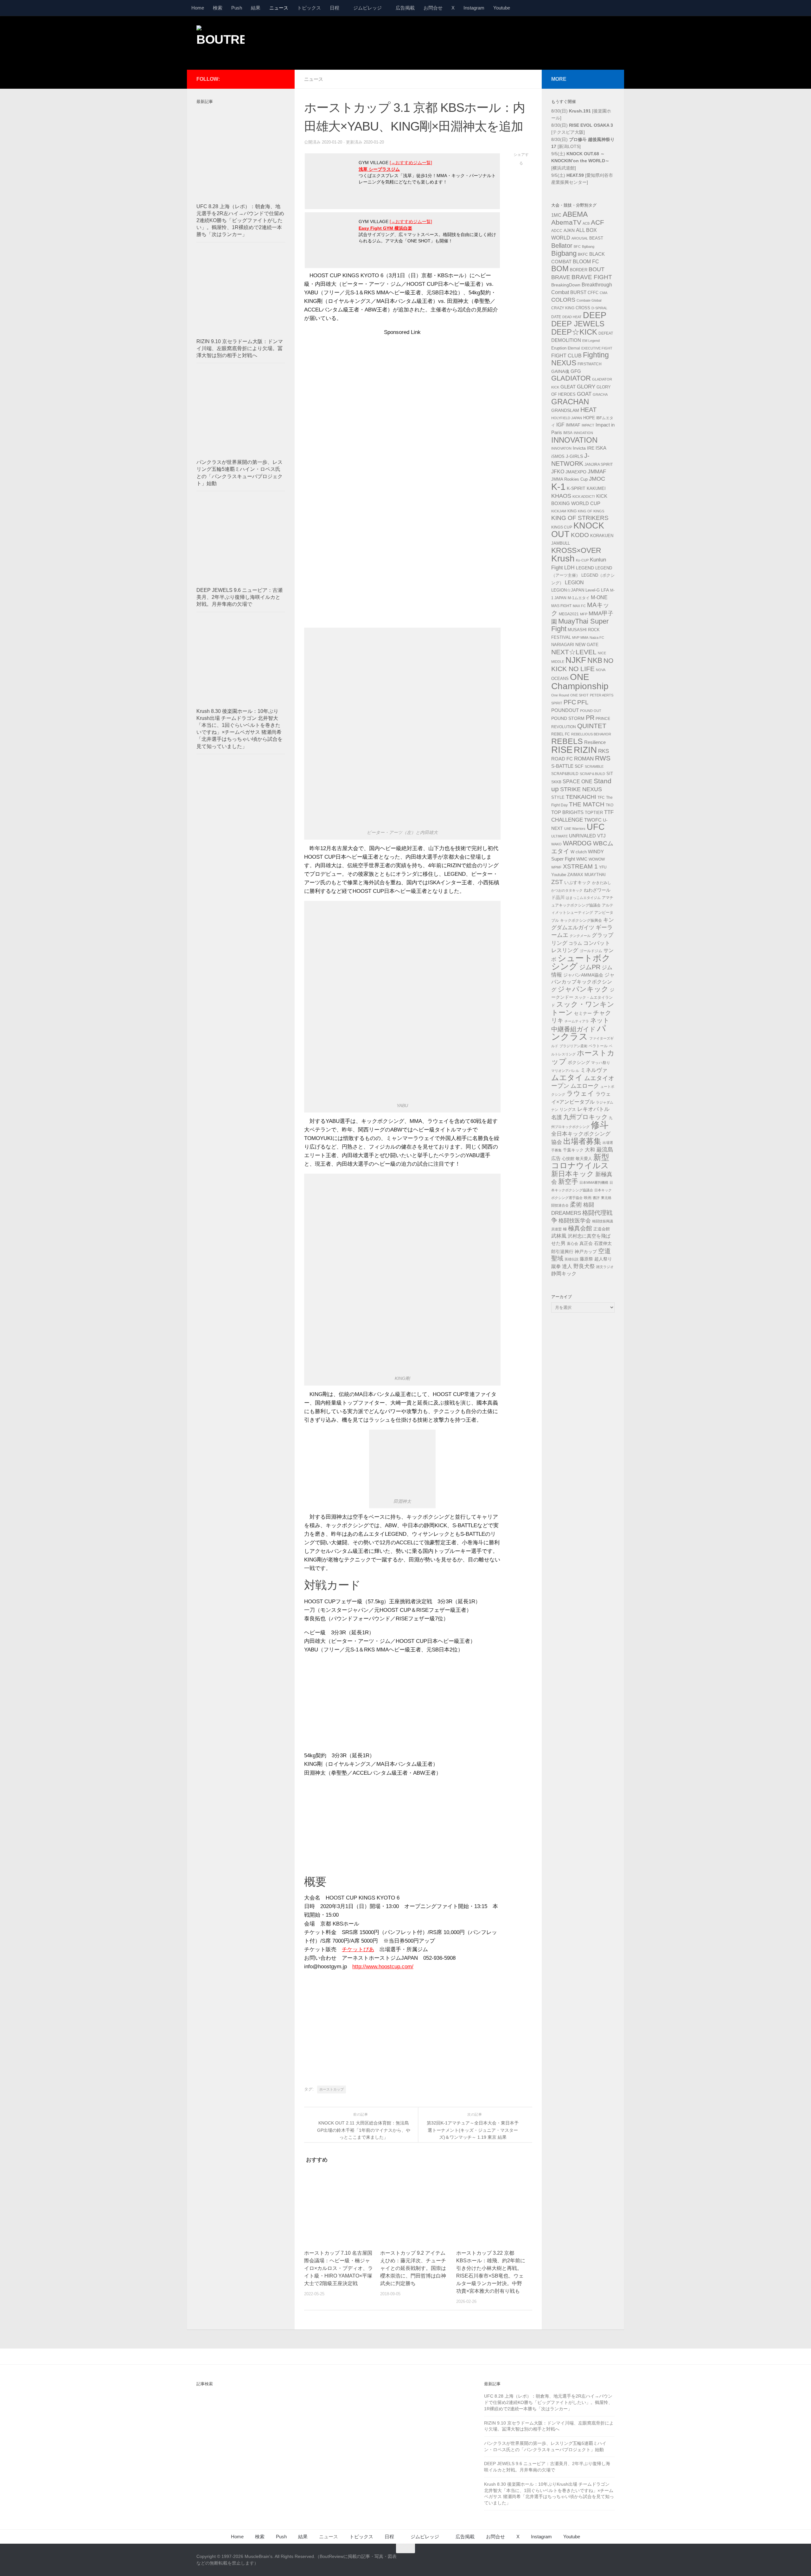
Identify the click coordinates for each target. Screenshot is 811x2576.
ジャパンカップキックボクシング (583, 982)
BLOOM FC (586, 262)
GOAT (584, 394)
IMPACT (588, 425)
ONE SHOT (579, 695)
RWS (603, 758)
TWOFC (593, 820)
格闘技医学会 (575, 1221)
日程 (335, 8)
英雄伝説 (572, 1259)
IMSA (568, 433)
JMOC (597, 479)
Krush (563, 558)
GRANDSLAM (565, 410)
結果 (256, 8)
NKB (595, 660)
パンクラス (579, 1033)
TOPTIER (594, 813)
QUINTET (592, 726)
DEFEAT (606, 333)
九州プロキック (585, 1117)
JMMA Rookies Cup (569, 479)
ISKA (601, 448)
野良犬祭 (584, 1266)
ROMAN (584, 759)
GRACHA (600, 394)
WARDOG (577, 843)
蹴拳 (556, 1266)
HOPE (589, 418)
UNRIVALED (582, 836)
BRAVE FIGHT (592, 277)
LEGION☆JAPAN (568, 590)
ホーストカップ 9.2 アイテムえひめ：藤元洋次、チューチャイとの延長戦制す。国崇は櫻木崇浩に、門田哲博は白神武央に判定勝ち (413, 2268)
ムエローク (585, 1086)
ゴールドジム (591, 951)
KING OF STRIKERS (580, 518)
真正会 (586, 1243)
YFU (603, 867)
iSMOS (558, 457)
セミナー (583, 1013)
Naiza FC (597, 638)
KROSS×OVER (576, 550)
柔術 (576, 1205)
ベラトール (598, 1046)
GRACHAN (570, 402)
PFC (570, 702)
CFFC (593, 293)
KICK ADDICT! (584, 497)
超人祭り (603, 1259)
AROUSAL (580, 238)
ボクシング (579, 1062)
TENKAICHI (581, 797)
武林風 (559, 1236)
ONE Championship (580, 681)
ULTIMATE (559, 836)
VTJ (601, 836)
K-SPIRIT (576, 488)
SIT (610, 774)
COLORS (563, 300)
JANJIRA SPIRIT (599, 465)
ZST (557, 882)
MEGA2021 (569, 614)
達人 (567, 1266)
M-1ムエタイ (579, 598)
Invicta (579, 448)
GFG (576, 371)
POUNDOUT (565, 710)
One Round (560, 695)
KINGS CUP (562, 527)
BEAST (596, 238)
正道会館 (602, 1229)
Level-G (593, 590)
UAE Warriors (575, 829)
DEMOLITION (566, 340)
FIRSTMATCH (590, 364)
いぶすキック (578, 882)
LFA (605, 590)
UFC (596, 827)
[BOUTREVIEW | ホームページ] (220, 41)
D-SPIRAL (599, 308)
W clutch (579, 852)
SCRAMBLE (594, 766)
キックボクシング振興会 (581, 920)
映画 (588, 1198)
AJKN (569, 230)
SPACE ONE (578, 782)
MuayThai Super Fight (580, 625)
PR (590, 718)
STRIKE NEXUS (581, 789)
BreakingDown (566, 285)
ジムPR (590, 967)
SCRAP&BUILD (565, 774)
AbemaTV (566, 222)
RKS (603, 751)
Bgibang (588, 247)
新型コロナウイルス (580, 1162)
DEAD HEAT (572, 317)
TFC (601, 798)
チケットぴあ (358, 1949)
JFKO (558, 472)
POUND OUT (591, 711)
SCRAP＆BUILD (592, 774)
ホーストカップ (332, 2089)
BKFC (583, 254)
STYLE (558, 797)
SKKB (556, 782)
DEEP (595, 315)
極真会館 (580, 1228)
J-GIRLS (574, 456)
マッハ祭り (601, 1063)
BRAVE (561, 277)
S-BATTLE (562, 766)
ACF (597, 222)
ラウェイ (580, 1093)
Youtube (502, 8)
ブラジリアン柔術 (573, 1046)
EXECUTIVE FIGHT (597, 348)
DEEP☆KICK (574, 332)
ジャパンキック (583, 989)
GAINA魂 (560, 371)
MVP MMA (580, 638)
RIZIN (585, 750)
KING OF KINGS (591, 511)
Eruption (559, 348)
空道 (604, 1251)
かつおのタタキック (567, 890)
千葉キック (573, 1150)
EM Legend (591, 341)
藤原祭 (586, 1259)
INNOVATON (561, 448)
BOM (560, 269)
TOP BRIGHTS (567, 812)
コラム (575, 943)
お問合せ (433, 8)
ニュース (279, 8)
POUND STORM (568, 718)
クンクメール (580, 936)
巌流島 (605, 1150)
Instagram (474, 8)
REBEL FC (561, 734)
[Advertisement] (499, 42)
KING (572, 511)
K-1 (558, 487)
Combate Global (589, 300)
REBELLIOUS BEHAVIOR (591, 734)
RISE (562, 750)
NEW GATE (587, 644)
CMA (603, 293)
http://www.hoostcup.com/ (383, 1967)
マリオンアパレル (565, 1071)
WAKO (556, 844)
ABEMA (575, 214)
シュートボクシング (581, 962)
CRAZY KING (563, 308)
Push (237, 8)
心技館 (568, 1159)
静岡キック (564, 1274)
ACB (586, 223)
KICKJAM (559, 511)
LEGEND (585, 568)
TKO (610, 805)
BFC (577, 247)
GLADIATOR (571, 378)
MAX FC (579, 606)
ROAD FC (562, 759)
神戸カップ (586, 1252)
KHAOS (561, 496)
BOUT (597, 269)
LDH (569, 568)
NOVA (601, 670)
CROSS (583, 308)
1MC (556, 215)
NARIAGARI (563, 645)
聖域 (557, 1258)
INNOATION (583, 433)
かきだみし (602, 883)
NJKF (576, 660)
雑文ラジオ (605, 1267)
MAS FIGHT (561, 606)
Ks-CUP (582, 560)
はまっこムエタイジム (583, 898)
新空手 (568, 1181)
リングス (568, 1109)
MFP (584, 614)
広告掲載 (405, 8)
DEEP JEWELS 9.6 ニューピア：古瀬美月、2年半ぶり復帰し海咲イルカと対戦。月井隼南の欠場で (239, 597)
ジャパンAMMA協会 (583, 975)
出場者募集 (582, 1141)
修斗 (600, 1125)
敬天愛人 (584, 1159)
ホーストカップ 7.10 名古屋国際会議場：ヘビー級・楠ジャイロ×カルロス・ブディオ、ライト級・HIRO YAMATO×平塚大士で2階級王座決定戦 (338, 2268)
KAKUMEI (596, 489)
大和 (590, 1150)
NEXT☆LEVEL (574, 652)
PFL (583, 702)
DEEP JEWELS (578, 324)
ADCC (557, 231)
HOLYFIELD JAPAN (567, 418)
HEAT (588, 410)
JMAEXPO (576, 472)
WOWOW (597, 859)
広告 (556, 1158)
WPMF (556, 867)
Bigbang (564, 253)
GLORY (586, 387)
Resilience (595, 742)
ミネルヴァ (594, 1070)
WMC (582, 859)
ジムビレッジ (367, 8)
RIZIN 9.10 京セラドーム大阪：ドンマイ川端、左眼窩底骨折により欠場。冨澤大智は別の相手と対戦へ (240, 348)
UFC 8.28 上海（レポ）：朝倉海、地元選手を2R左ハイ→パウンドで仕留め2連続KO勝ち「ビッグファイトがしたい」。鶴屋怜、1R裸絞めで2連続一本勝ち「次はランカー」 (240, 221)
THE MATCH (587, 804)
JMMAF (597, 472)
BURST (578, 292)
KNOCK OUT (578, 530)
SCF (579, 766)
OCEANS (560, 679)
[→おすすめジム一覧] (411, 163)
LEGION (574, 583)
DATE (556, 317)
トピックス (309, 8)
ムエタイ (567, 1077)
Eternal (574, 348)
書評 (596, 1198)
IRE (591, 448)
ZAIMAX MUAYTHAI (587, 875)
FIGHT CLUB (566, 356)
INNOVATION (574, 440)
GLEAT (568, 387)
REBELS (567, 741)
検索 (218, 8)
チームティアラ (577, 1021)
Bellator (562, 246)
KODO (580, 535)
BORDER (579, 270)
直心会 (572, 1244)
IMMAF (573, 425)
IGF (560, 425)
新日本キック (573, 1174)
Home (198, 8)
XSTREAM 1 (580, 866)
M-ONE (599, 597)
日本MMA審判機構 (594, 1182)
